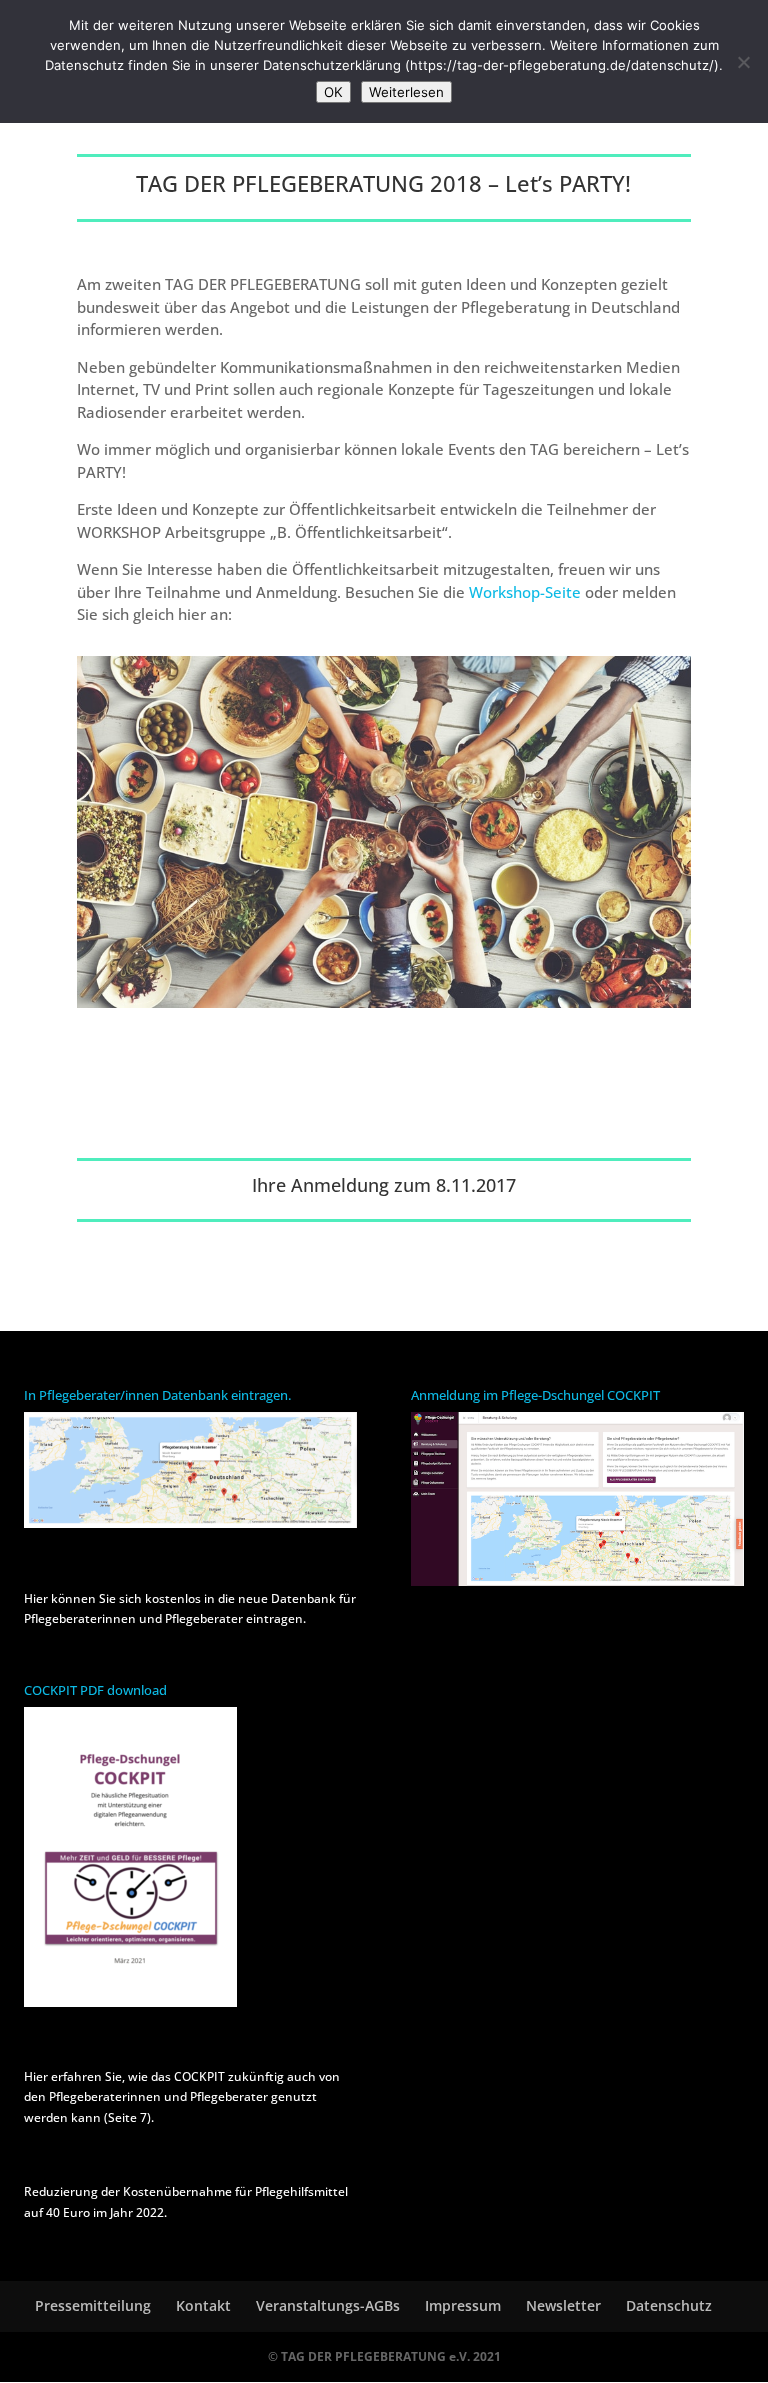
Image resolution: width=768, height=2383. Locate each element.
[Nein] (743, 62)
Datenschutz (669, 2305)
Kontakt (203, 2305)
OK (333, 92)
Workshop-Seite (525, 592)
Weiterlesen (406, 92)
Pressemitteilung (93, 2305)
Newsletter (563, 2305)
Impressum (463, 2305)
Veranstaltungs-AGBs (328, 2305)
